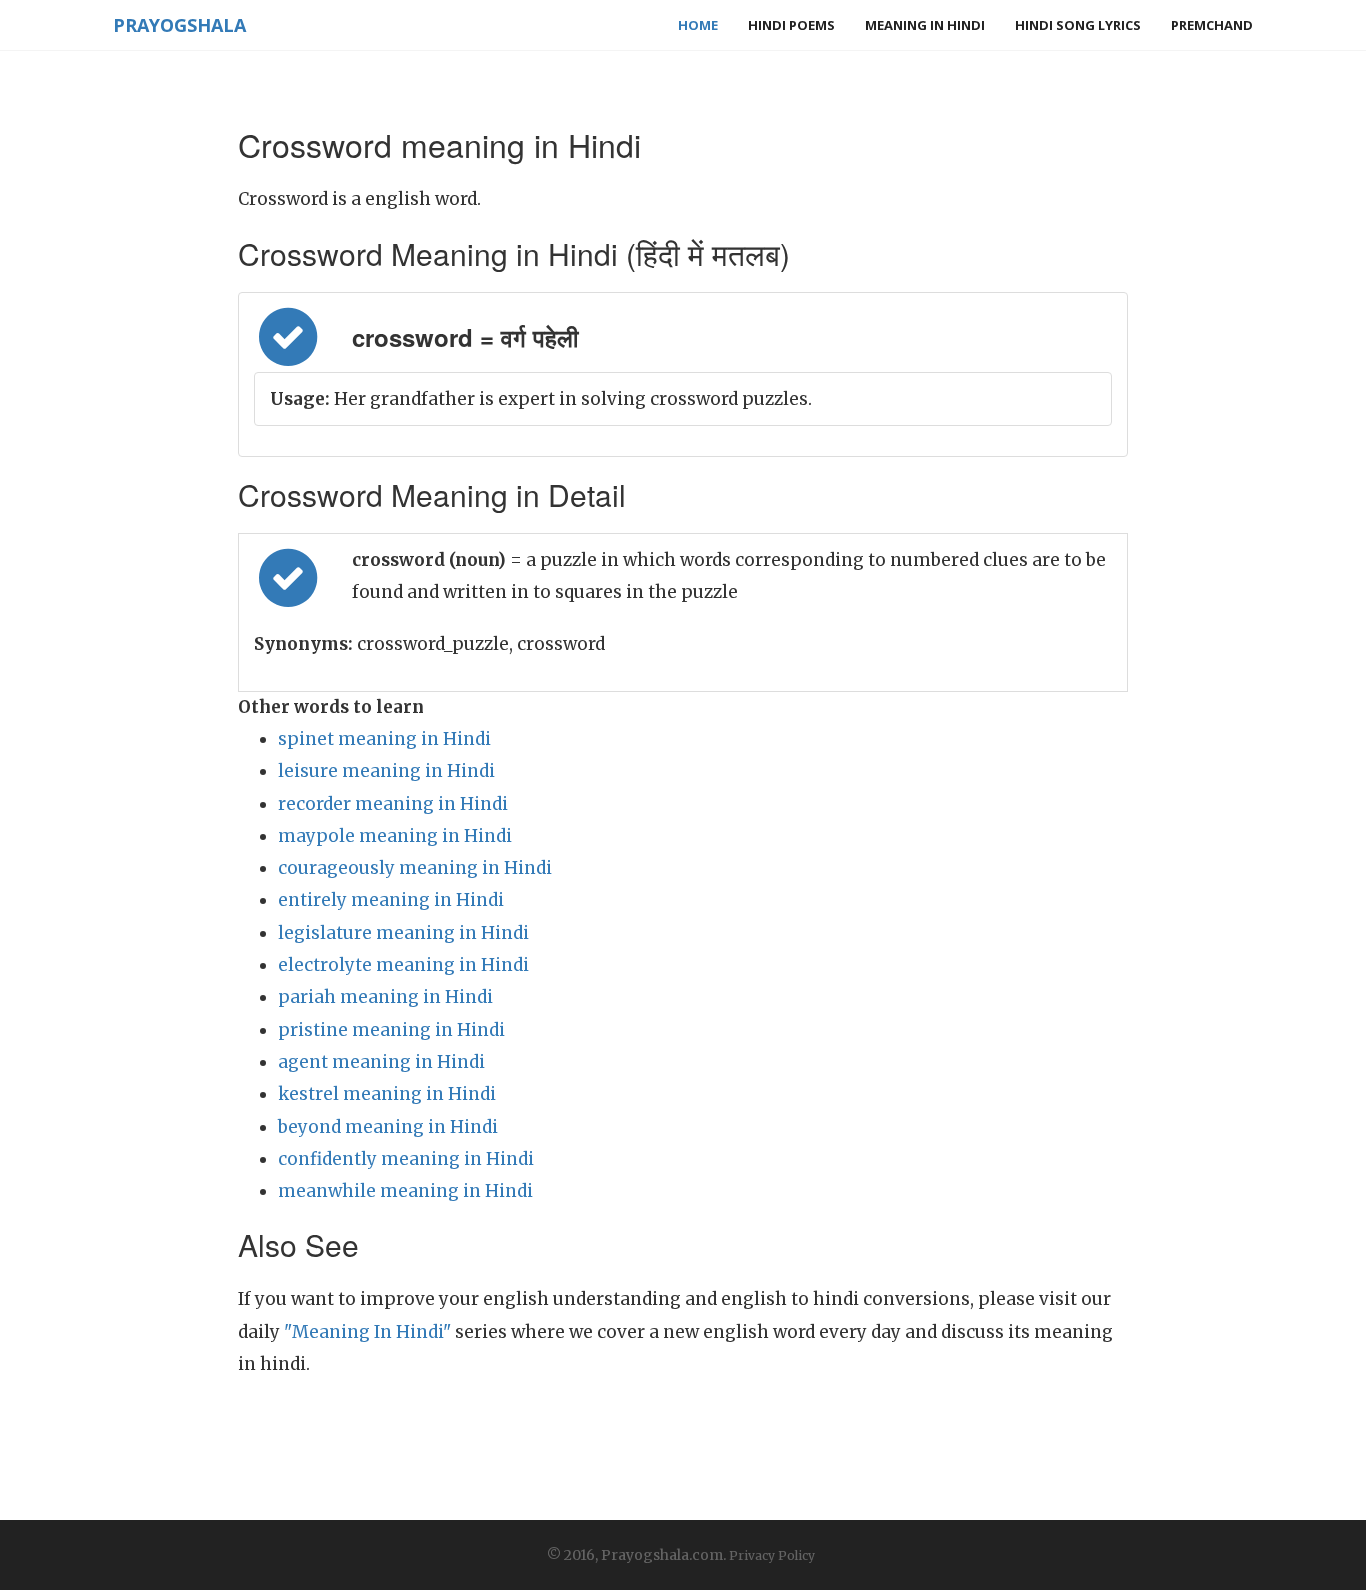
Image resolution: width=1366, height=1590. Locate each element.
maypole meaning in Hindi (395, 836)
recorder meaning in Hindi (393, 804)
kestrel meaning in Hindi (387, 1094)
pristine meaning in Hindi (391, 1030)
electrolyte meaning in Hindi (403, 965)
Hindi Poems (791, 25)
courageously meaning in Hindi (415, 868)
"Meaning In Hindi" (367, 1332)
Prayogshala (179, 25)
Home (698, 25)
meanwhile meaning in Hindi (405, 1191)
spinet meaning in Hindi (384, 739)
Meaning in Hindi (925, 25)
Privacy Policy (772, 1555)
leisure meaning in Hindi (386, 771)
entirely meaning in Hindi (391, 900)
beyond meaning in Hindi (388, 1127)
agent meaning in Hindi (381, 1062)
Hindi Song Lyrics (1078, 25)
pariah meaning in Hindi (385, 997)
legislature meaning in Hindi (403, 933)
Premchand (1212, 25)
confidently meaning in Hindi (406, 1159)
